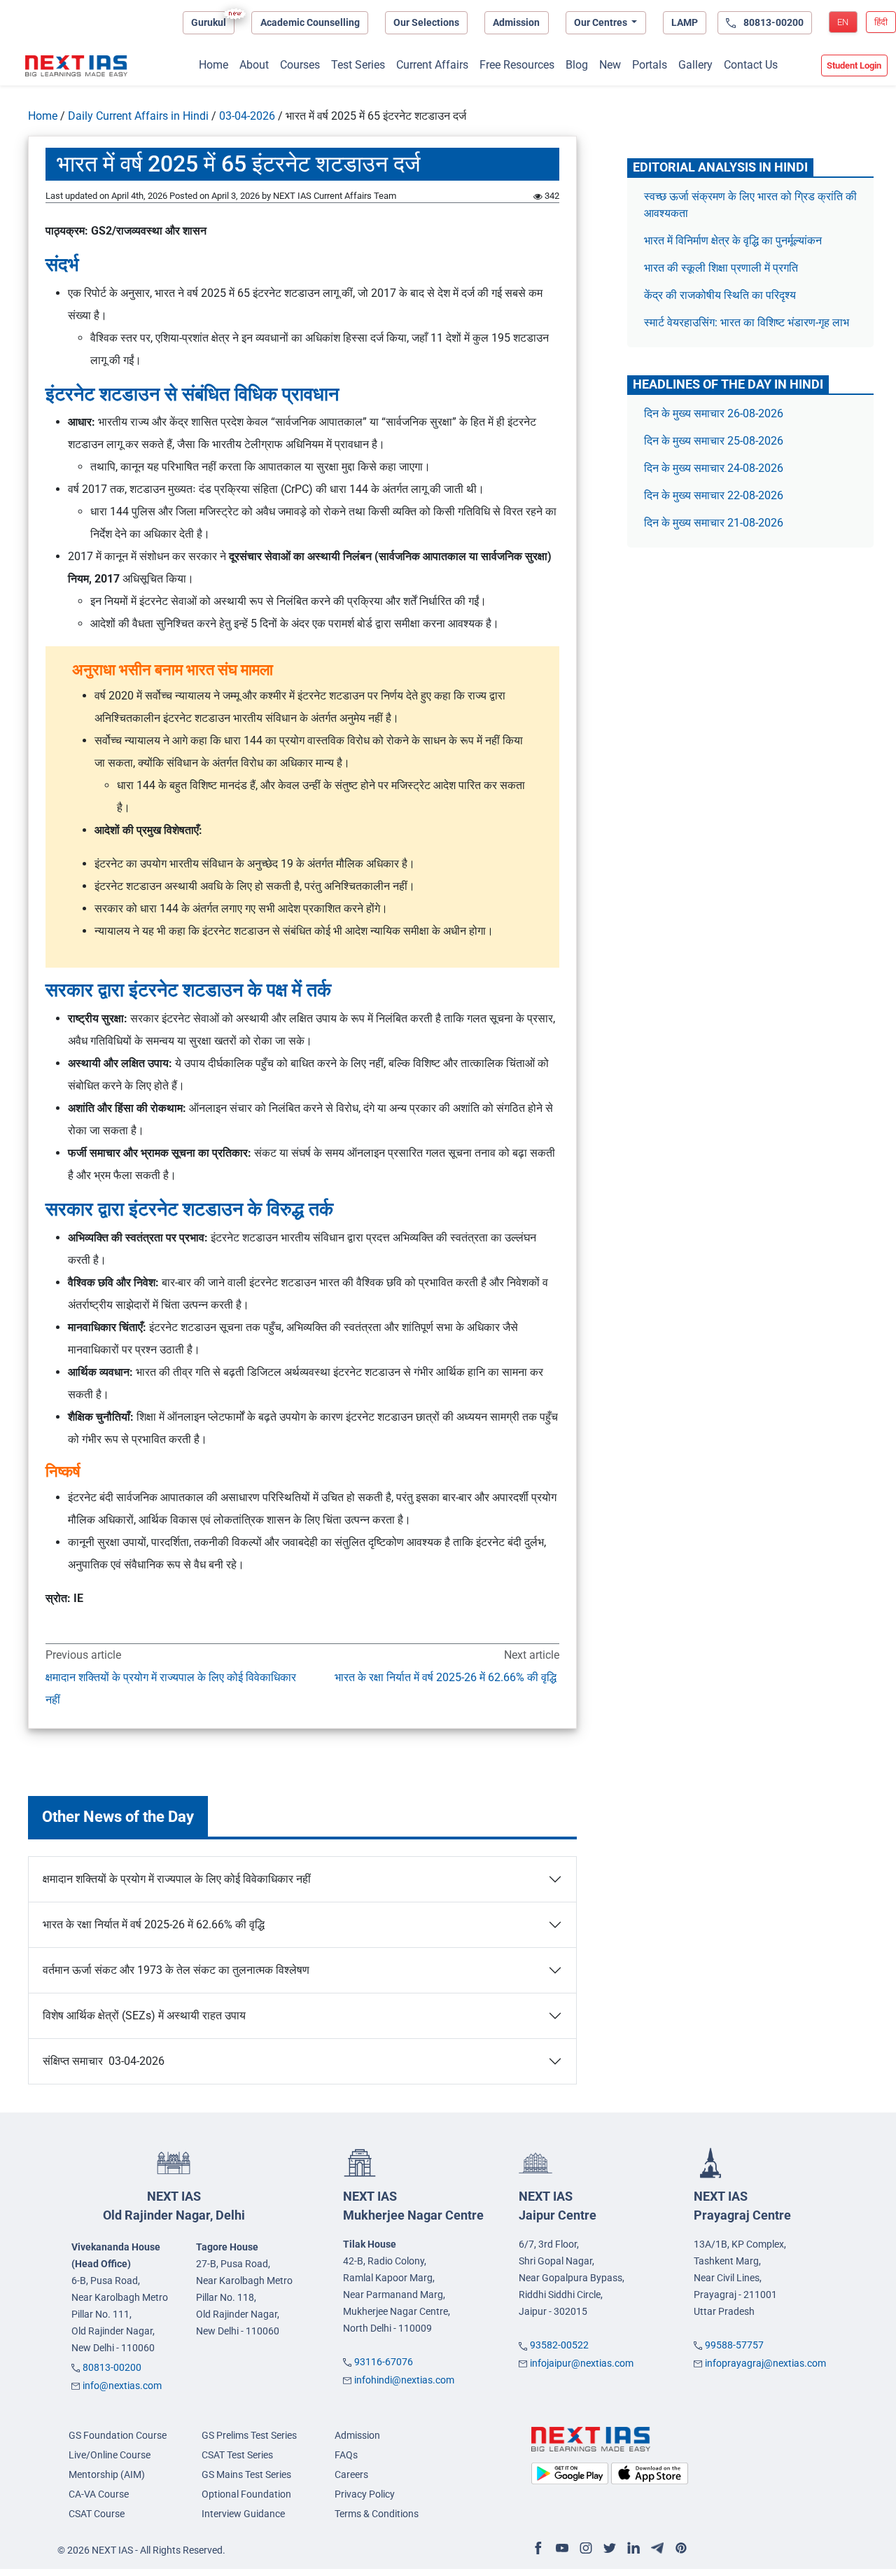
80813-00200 (112, 2367)
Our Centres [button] (602, 22)
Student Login (854, 65)
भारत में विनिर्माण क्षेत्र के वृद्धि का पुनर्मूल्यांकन (734, 241)
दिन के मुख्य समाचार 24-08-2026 (714, 468)
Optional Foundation (246, 2494)
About (254, 65)
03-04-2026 (247, 116)
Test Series (358, 65)
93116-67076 (384, 2362)
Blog (577, 65)
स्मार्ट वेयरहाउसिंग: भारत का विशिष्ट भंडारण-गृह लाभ (748, 322)
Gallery (695, 65)
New (610, 65)
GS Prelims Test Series (249, 2435)
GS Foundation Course (118, 2435)
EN (843, 22)
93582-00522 (559, 2345)
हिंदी (881, 22)
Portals (650, 65)
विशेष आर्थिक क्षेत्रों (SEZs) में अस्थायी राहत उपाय (144, 2015)
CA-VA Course (99, 2494)
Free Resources (517, 65)
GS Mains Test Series (246, 2474)
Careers (351, 2474)
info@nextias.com (122, 2386)
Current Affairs (432, 65)
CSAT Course (97, 2514)
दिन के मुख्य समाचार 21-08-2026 (714, 523)
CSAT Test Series (237, 2455)
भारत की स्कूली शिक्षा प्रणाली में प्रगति (721, 268)
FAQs (346, 2455)
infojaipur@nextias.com (582, 2363)
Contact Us (751, 65)
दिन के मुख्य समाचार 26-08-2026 (714, 413)
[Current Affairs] (76, 66)
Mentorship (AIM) (107, 2474)
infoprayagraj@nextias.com (765, 2363)
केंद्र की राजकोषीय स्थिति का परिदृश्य (721, 295)
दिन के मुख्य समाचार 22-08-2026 (714, 495)
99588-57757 (734, 2345)
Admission (516, 22)
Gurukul (209, 22)
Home (213, 65)
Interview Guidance (243, 2514)
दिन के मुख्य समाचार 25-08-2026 (714, 441)
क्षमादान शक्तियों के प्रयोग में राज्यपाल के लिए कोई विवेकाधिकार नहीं (171, 1689)
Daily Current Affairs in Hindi (138, 116)
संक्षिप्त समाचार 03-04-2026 (104, 2061)
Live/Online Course (110, 2455)
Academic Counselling (310, 22)
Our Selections (426, 22)
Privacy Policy (365, 2494)
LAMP (685, 22)
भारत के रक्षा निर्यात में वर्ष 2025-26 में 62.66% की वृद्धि (447, 1677)
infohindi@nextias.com (404, 2380)
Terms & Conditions (377, 2514)
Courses (300, 65)
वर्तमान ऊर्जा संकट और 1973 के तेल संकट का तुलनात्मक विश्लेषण (176, 1970)
